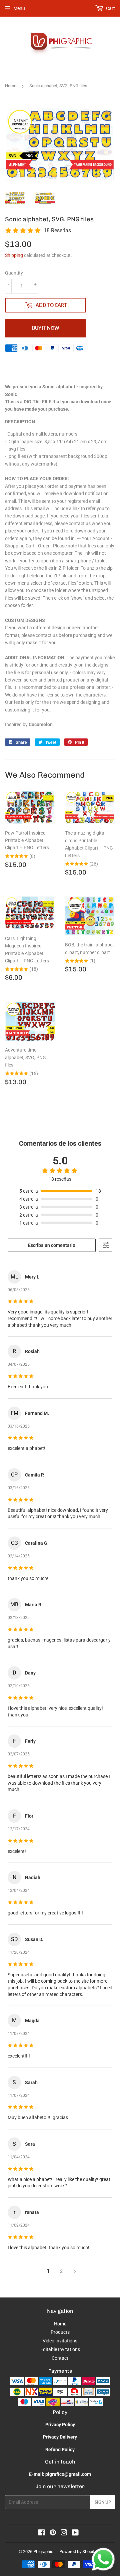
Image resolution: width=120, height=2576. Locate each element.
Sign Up (103, 2502)
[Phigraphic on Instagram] (64, 2533)
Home (11, 86)
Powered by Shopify (78, 2552)
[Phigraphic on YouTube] (75, 2533)
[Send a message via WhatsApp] (103, 2559)
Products (60, 2332)
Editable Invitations (60, 2349)
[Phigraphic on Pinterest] (53, 2533)
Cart (110, 8)
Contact (60, 2358)
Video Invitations (60, 2341)
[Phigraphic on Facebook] (41, 2533)
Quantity (14, 273)
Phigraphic (43, 2552)
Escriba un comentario (52, 1245)
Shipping (14, 255)
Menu (19, 8)
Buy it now (46, 328)
